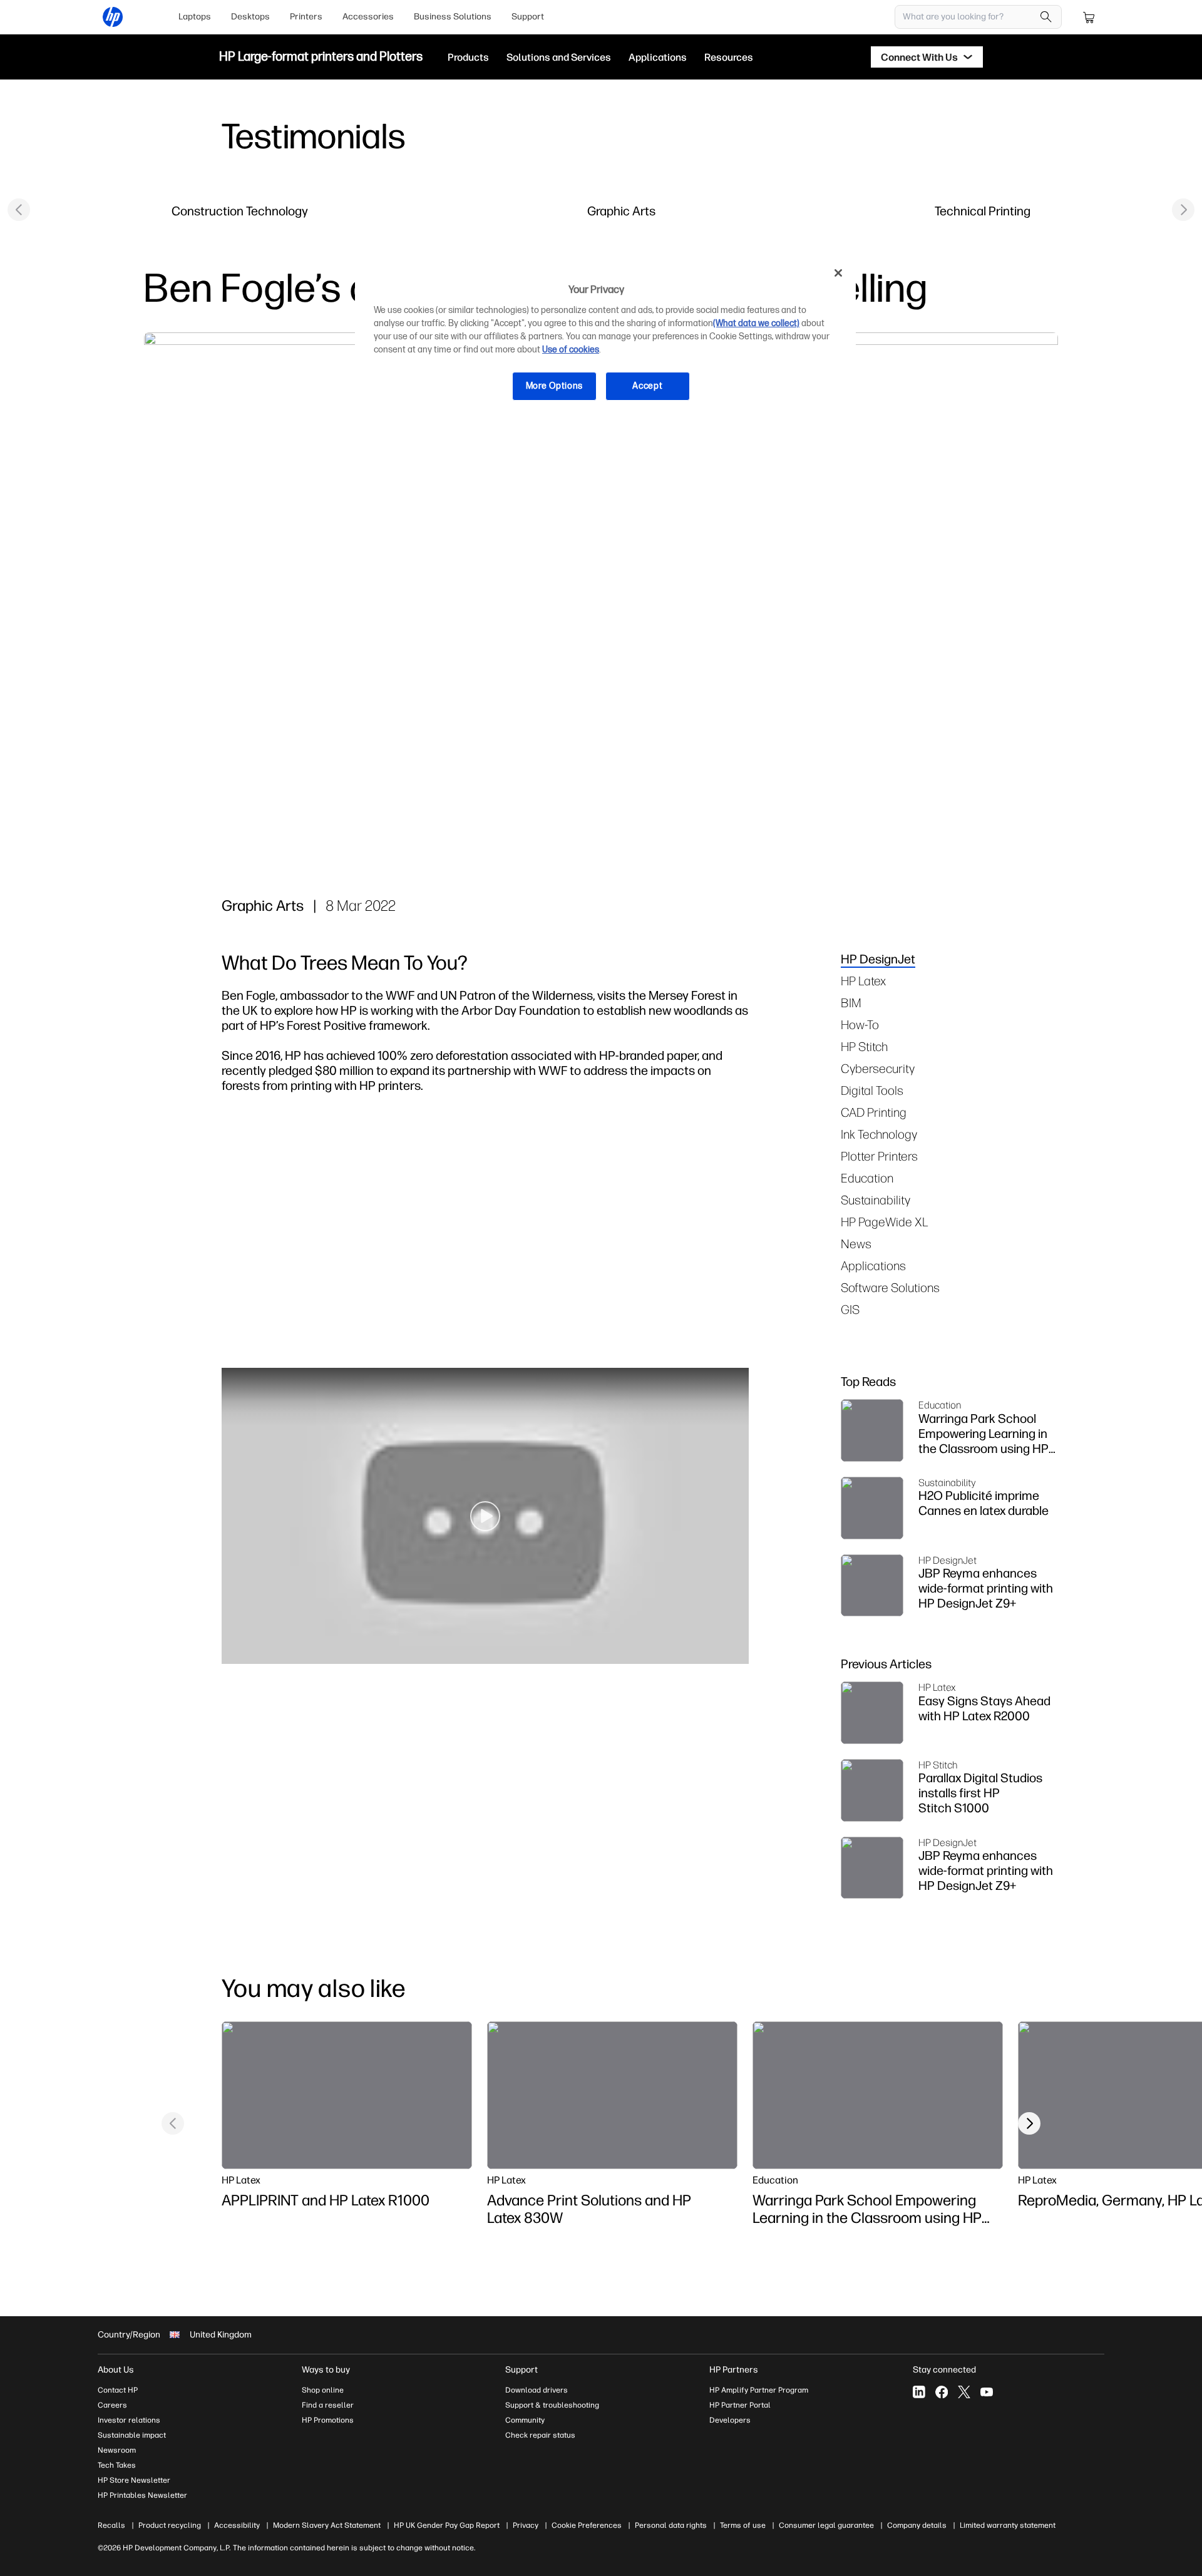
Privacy (526, 2525)
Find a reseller (328, 2405)
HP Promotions (328, 2420)
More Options (554, 386)
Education (867, 1178)
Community (525, 2420)
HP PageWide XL (885, 1222)
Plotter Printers (879, 1156)
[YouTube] (987, 2392)
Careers (112, 2405)
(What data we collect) (756, 323)
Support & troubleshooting (552, 2405)
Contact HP (118, 2390)
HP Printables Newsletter (142, 2495)
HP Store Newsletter (134, 2480)
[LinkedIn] (919, 2392)
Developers (730, 2420)
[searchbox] (969, 17)
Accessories (368, 17)
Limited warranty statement (1008, 2525)
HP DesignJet (878, 959)
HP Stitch (864, 1046)
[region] (605, 339)
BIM (851, 1003)
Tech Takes (117, 2465)
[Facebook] (942, 2392)
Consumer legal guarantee (826, 2525)
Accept (647, 386)
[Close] (838, 273)
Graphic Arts (621, 211)
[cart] (1089, 17)
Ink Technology (879, 1134)
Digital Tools (872, 1090)
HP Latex (863, 981)
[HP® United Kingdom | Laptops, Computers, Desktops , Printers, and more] (113, 17)
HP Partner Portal (740, 2405)
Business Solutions (453, 17)
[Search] (1046, 17)
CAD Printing (874, 1112)
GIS (850, 1309)
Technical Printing (983, 211)
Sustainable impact (132, 2435)
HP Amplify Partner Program (759, 2390)
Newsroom (117, 2450)
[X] (964, 2392)
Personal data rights (671, 2525)
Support (528, 17)
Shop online (323, 2390)
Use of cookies (571, 350)
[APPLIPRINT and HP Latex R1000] (347, 2095)
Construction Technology (240, 211)
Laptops (195, 17)
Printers (306, 17)
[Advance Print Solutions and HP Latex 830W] (612, 2095)
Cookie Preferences (587, 2525)
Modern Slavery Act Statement (327, 2525)
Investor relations (129, 2420)
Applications (873, 1265)
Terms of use (743, 2525)
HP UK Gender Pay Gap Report (447, 2525)
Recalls (111, 2525)
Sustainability (876, 1200)
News (856, 1244)
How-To (860, 1024)
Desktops (250, 17)
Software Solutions (890, 1287)
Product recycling (170, 2525)
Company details (917, 2525)
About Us (116, 2370)
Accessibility (237, 2525)
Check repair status (540, 2435)
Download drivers (537, 2390)
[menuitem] (195, 17)
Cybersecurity (878, 1068)
